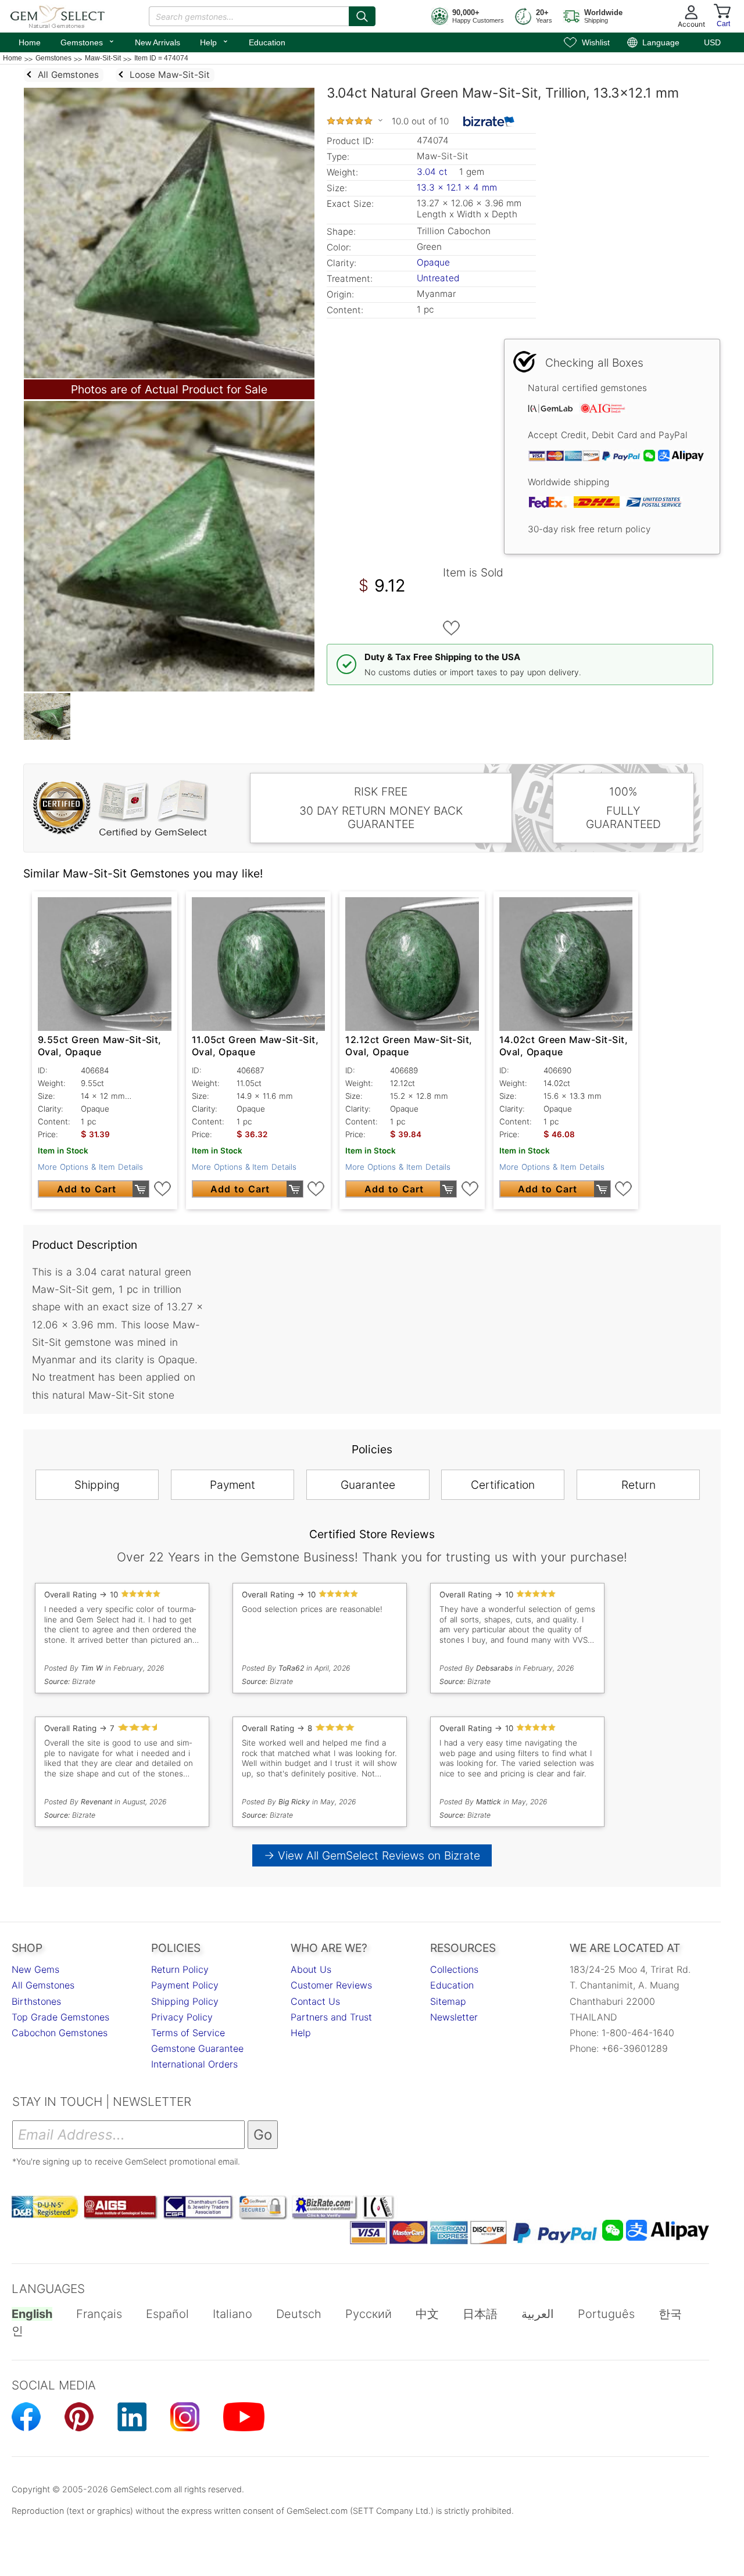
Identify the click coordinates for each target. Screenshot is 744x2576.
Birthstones (36, 2001)
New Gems (35, 1969)
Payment (233, 1485)
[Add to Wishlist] (452, 628)
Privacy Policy (182, 2017)
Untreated (438, 278)
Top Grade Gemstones (60, 2017)
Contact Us (315, 2001)
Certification (503, 1485)
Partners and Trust (331, 2017)
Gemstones (88, 41)
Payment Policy (185, 1985)
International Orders (194, 2064)
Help (214, 41)
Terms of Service (188, 2033)
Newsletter (454, 2017)
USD (712, 42)
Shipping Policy (185, 2001)
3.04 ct (434, 172)
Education (267, 42)
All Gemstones (43, 1985)
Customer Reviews (331, 1985)
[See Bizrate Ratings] (489, 121)
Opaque (433, 262)
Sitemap (448, 2001)
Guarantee (368, 1485)
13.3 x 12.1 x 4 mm (457, 187)
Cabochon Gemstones (60, 2033)
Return (639, 1485)
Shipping (97, 1485)
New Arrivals (158, 42)
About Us (311, 1969)
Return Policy (180, 1969)
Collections (454, 1969)
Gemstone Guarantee (197, 2048)
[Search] (362, 16)
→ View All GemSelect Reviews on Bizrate (372, 1855)
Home (30, 42)
